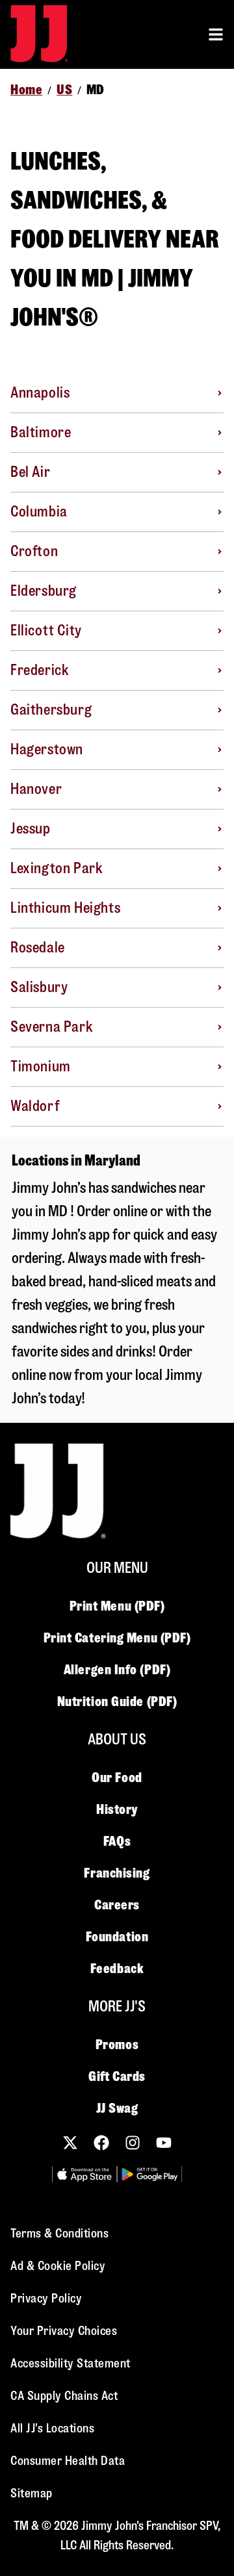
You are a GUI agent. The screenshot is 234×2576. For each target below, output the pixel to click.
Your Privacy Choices (64, 2331)
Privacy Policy (46, 2298)
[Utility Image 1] (84, 2174)
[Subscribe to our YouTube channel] (164, 2143)
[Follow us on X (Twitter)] (70, 2143)
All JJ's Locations (52, 2428)
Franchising (117, 1873)
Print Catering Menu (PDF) (117, 1638)
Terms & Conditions (59, 2233)
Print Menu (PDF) (117, 1606)
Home (26, 90)
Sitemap (32, 2493)
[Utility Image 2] (149, 2174)
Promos (117, 2045)
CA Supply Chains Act (64, 2396)
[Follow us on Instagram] (133, 2143)
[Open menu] (216, 34)
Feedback (117, 1969)
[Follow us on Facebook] (101, 2143)
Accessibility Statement (71, 2363)
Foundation (117, 1937)
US (64, 90)
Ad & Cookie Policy (58, 2266)
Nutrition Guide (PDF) (117, 1702)
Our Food (117, 1778)
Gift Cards (117, 2076)
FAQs (117, 1841)
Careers (117, 1905)
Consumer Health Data (68, 2461)
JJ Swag (117, 2108)
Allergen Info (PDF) (117, 1670)
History (117, 1809)
